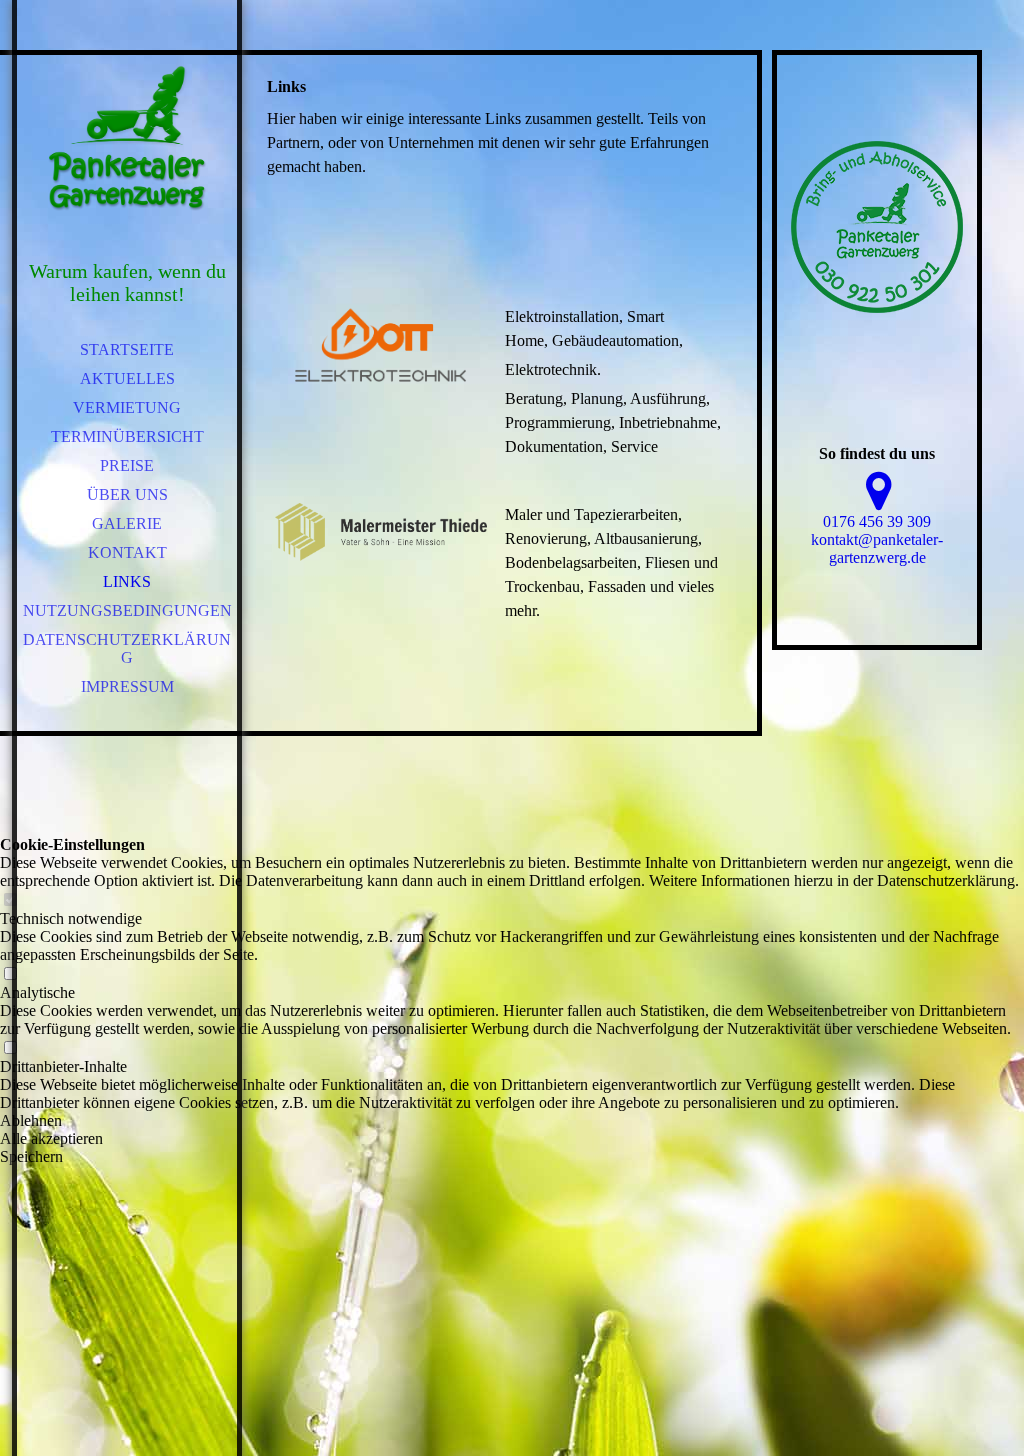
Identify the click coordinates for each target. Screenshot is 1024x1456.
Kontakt (127, 552)
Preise (127, 465)
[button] (512, 1121)
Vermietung (127, 407)
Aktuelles (127, 378)
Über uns (127, 494)
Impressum (127, 686)
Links (127, 581)
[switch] (10, 900)
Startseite (127, 349)
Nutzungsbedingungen (127, 610)
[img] (127, 140)
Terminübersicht (127, 436)
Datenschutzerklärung (127, 648)
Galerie (127, 523)
